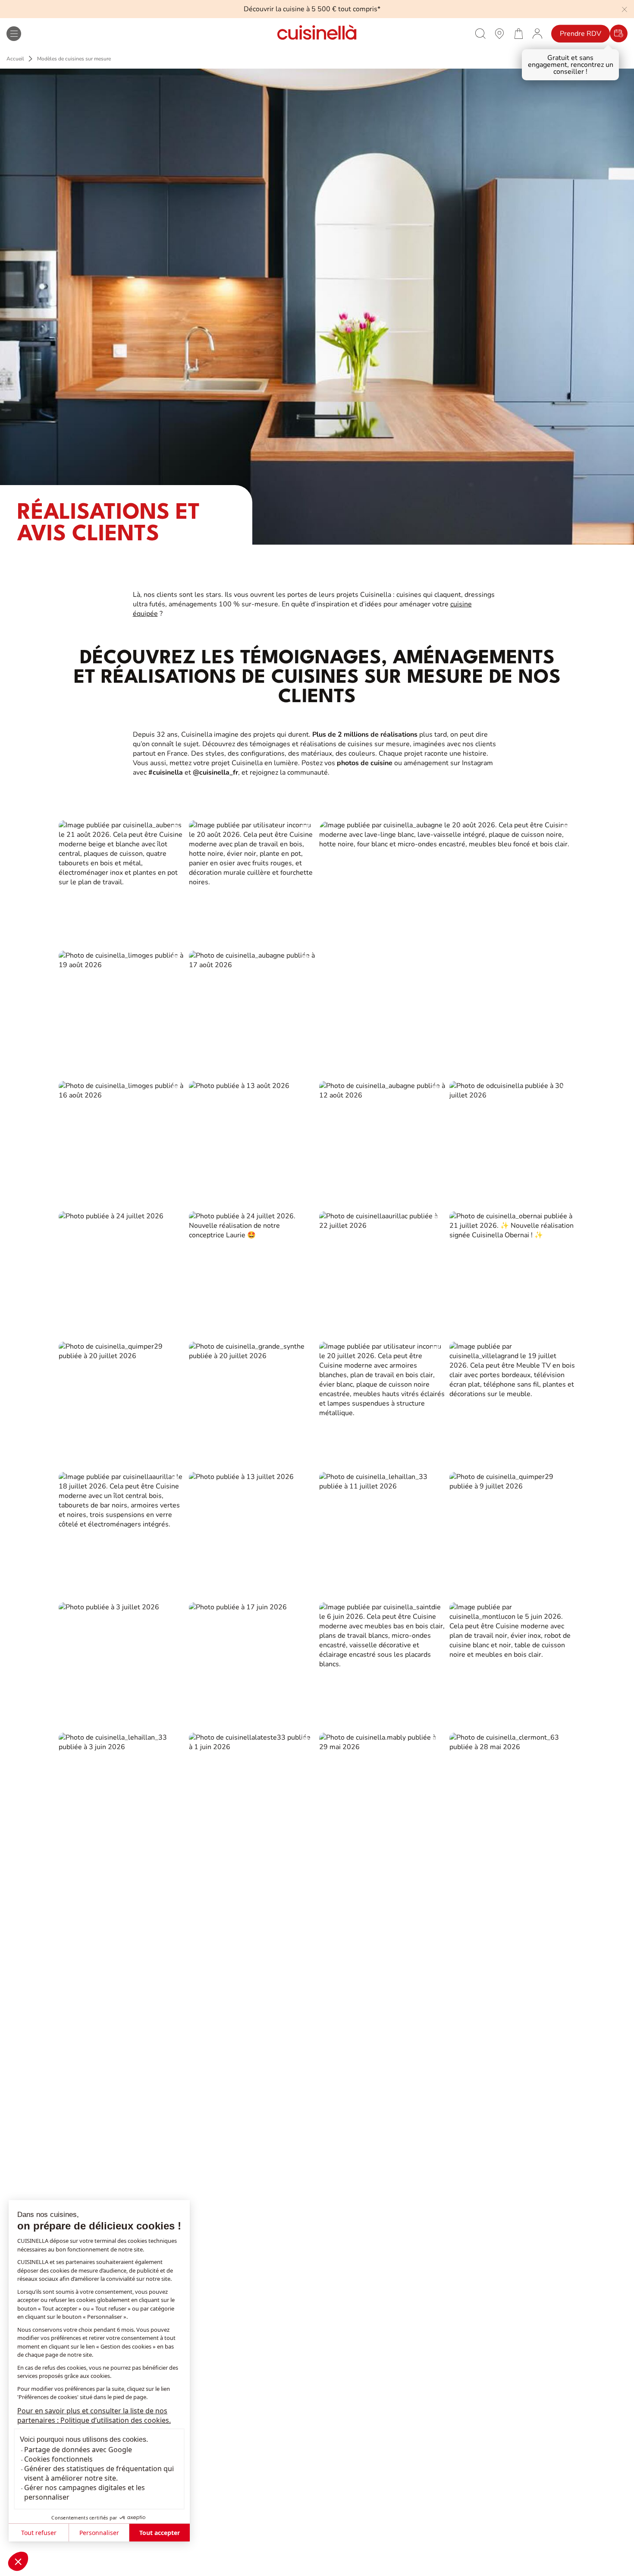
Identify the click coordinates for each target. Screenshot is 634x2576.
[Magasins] (499, 33)
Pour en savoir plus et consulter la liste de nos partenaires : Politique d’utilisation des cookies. (94, 2415)
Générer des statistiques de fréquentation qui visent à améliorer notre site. (99, 2473)
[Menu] (14, 34)
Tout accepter (160, 2533)
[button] (18, 2561)
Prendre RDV (581, 34)
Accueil (15, 59)
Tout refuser (39, 2533)
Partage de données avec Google (78, 2450)
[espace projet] (537, 33)
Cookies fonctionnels (58, 2459)
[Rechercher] (480, 33)
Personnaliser (99, 2533)
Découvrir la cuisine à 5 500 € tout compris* (312, 9)
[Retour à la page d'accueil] (317, 33)
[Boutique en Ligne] (518, 33)
